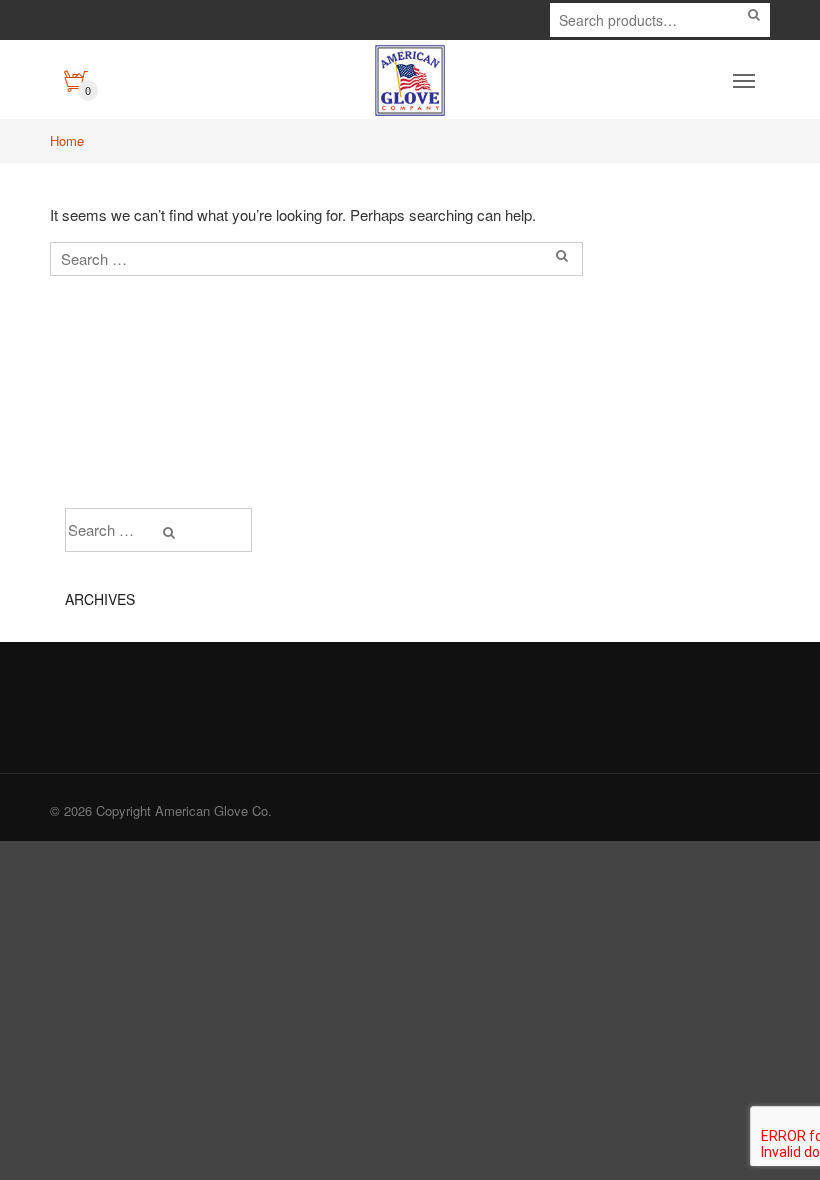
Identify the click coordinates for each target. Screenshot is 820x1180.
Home (67, 140)
